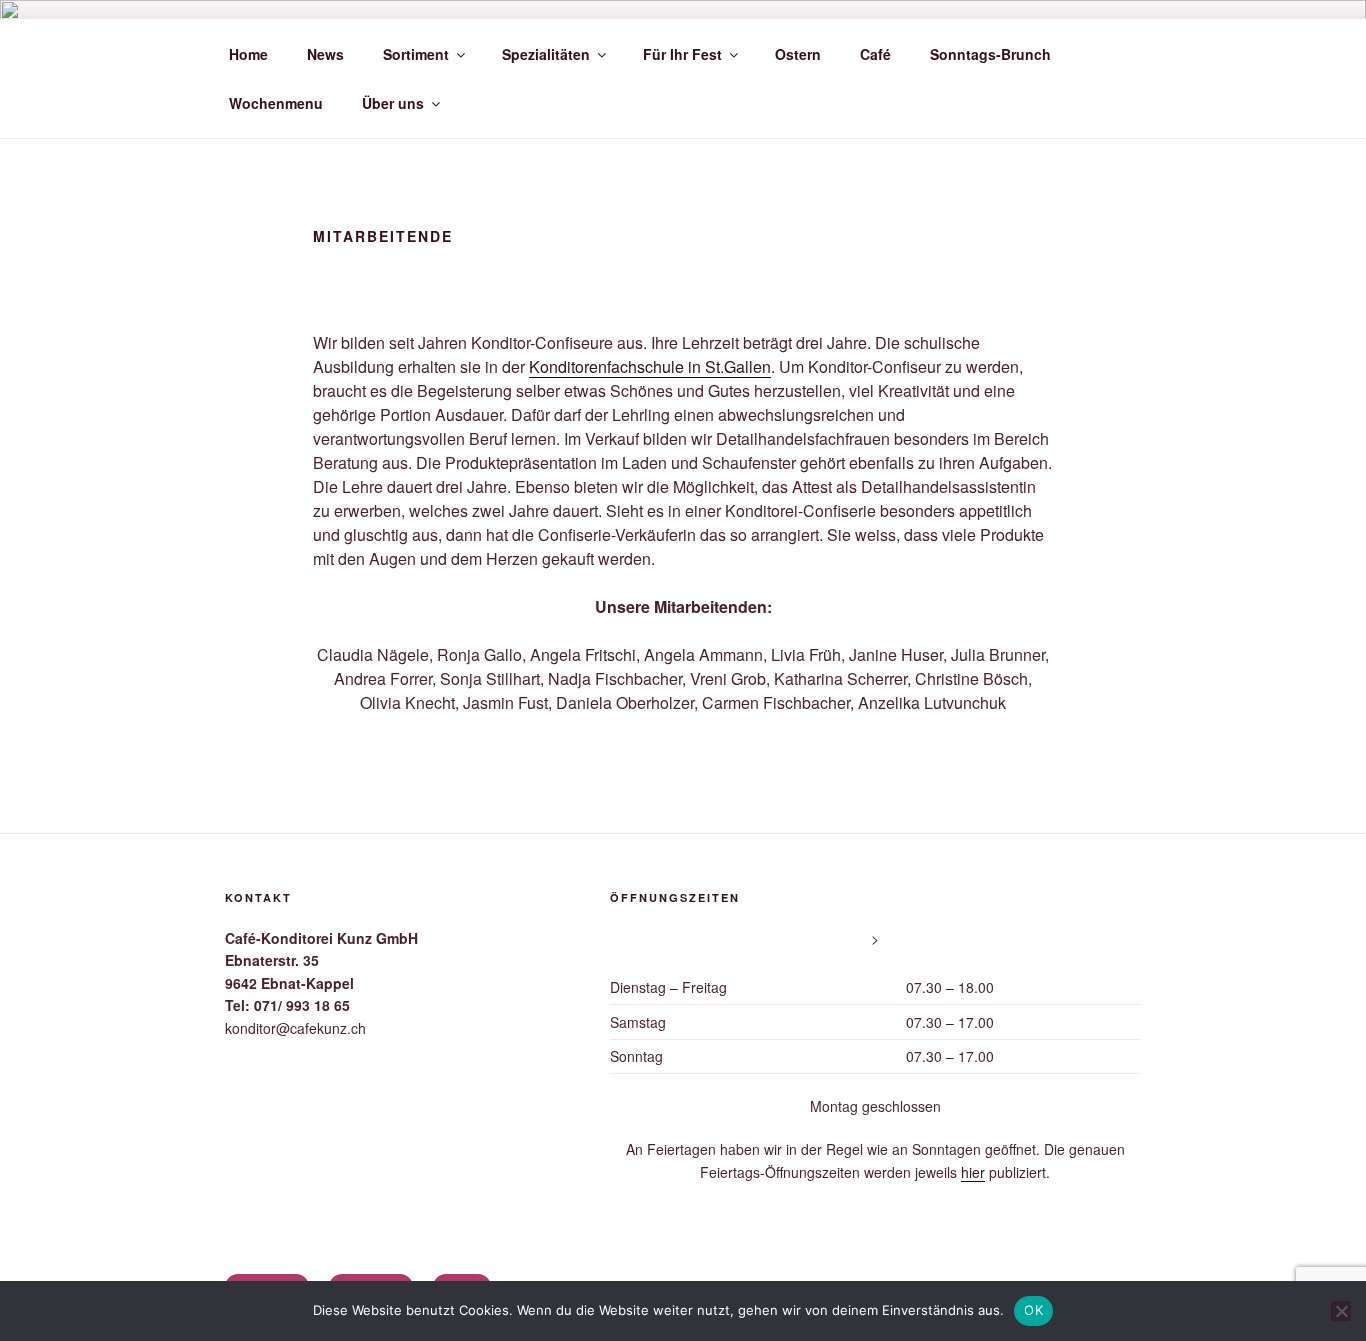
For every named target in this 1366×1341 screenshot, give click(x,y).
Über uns (393, 103)
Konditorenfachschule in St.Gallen (650, 366)
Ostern (798, 54)
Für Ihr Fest (682, 54)
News (325, 54)
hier (973, 1172)
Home (248, 54)
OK (1033, 1310)
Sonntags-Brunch (990, 54)
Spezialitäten (546, 54)
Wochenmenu (276, 103)
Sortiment (416, 54)
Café (875, 54)
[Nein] (1341, 1311)
